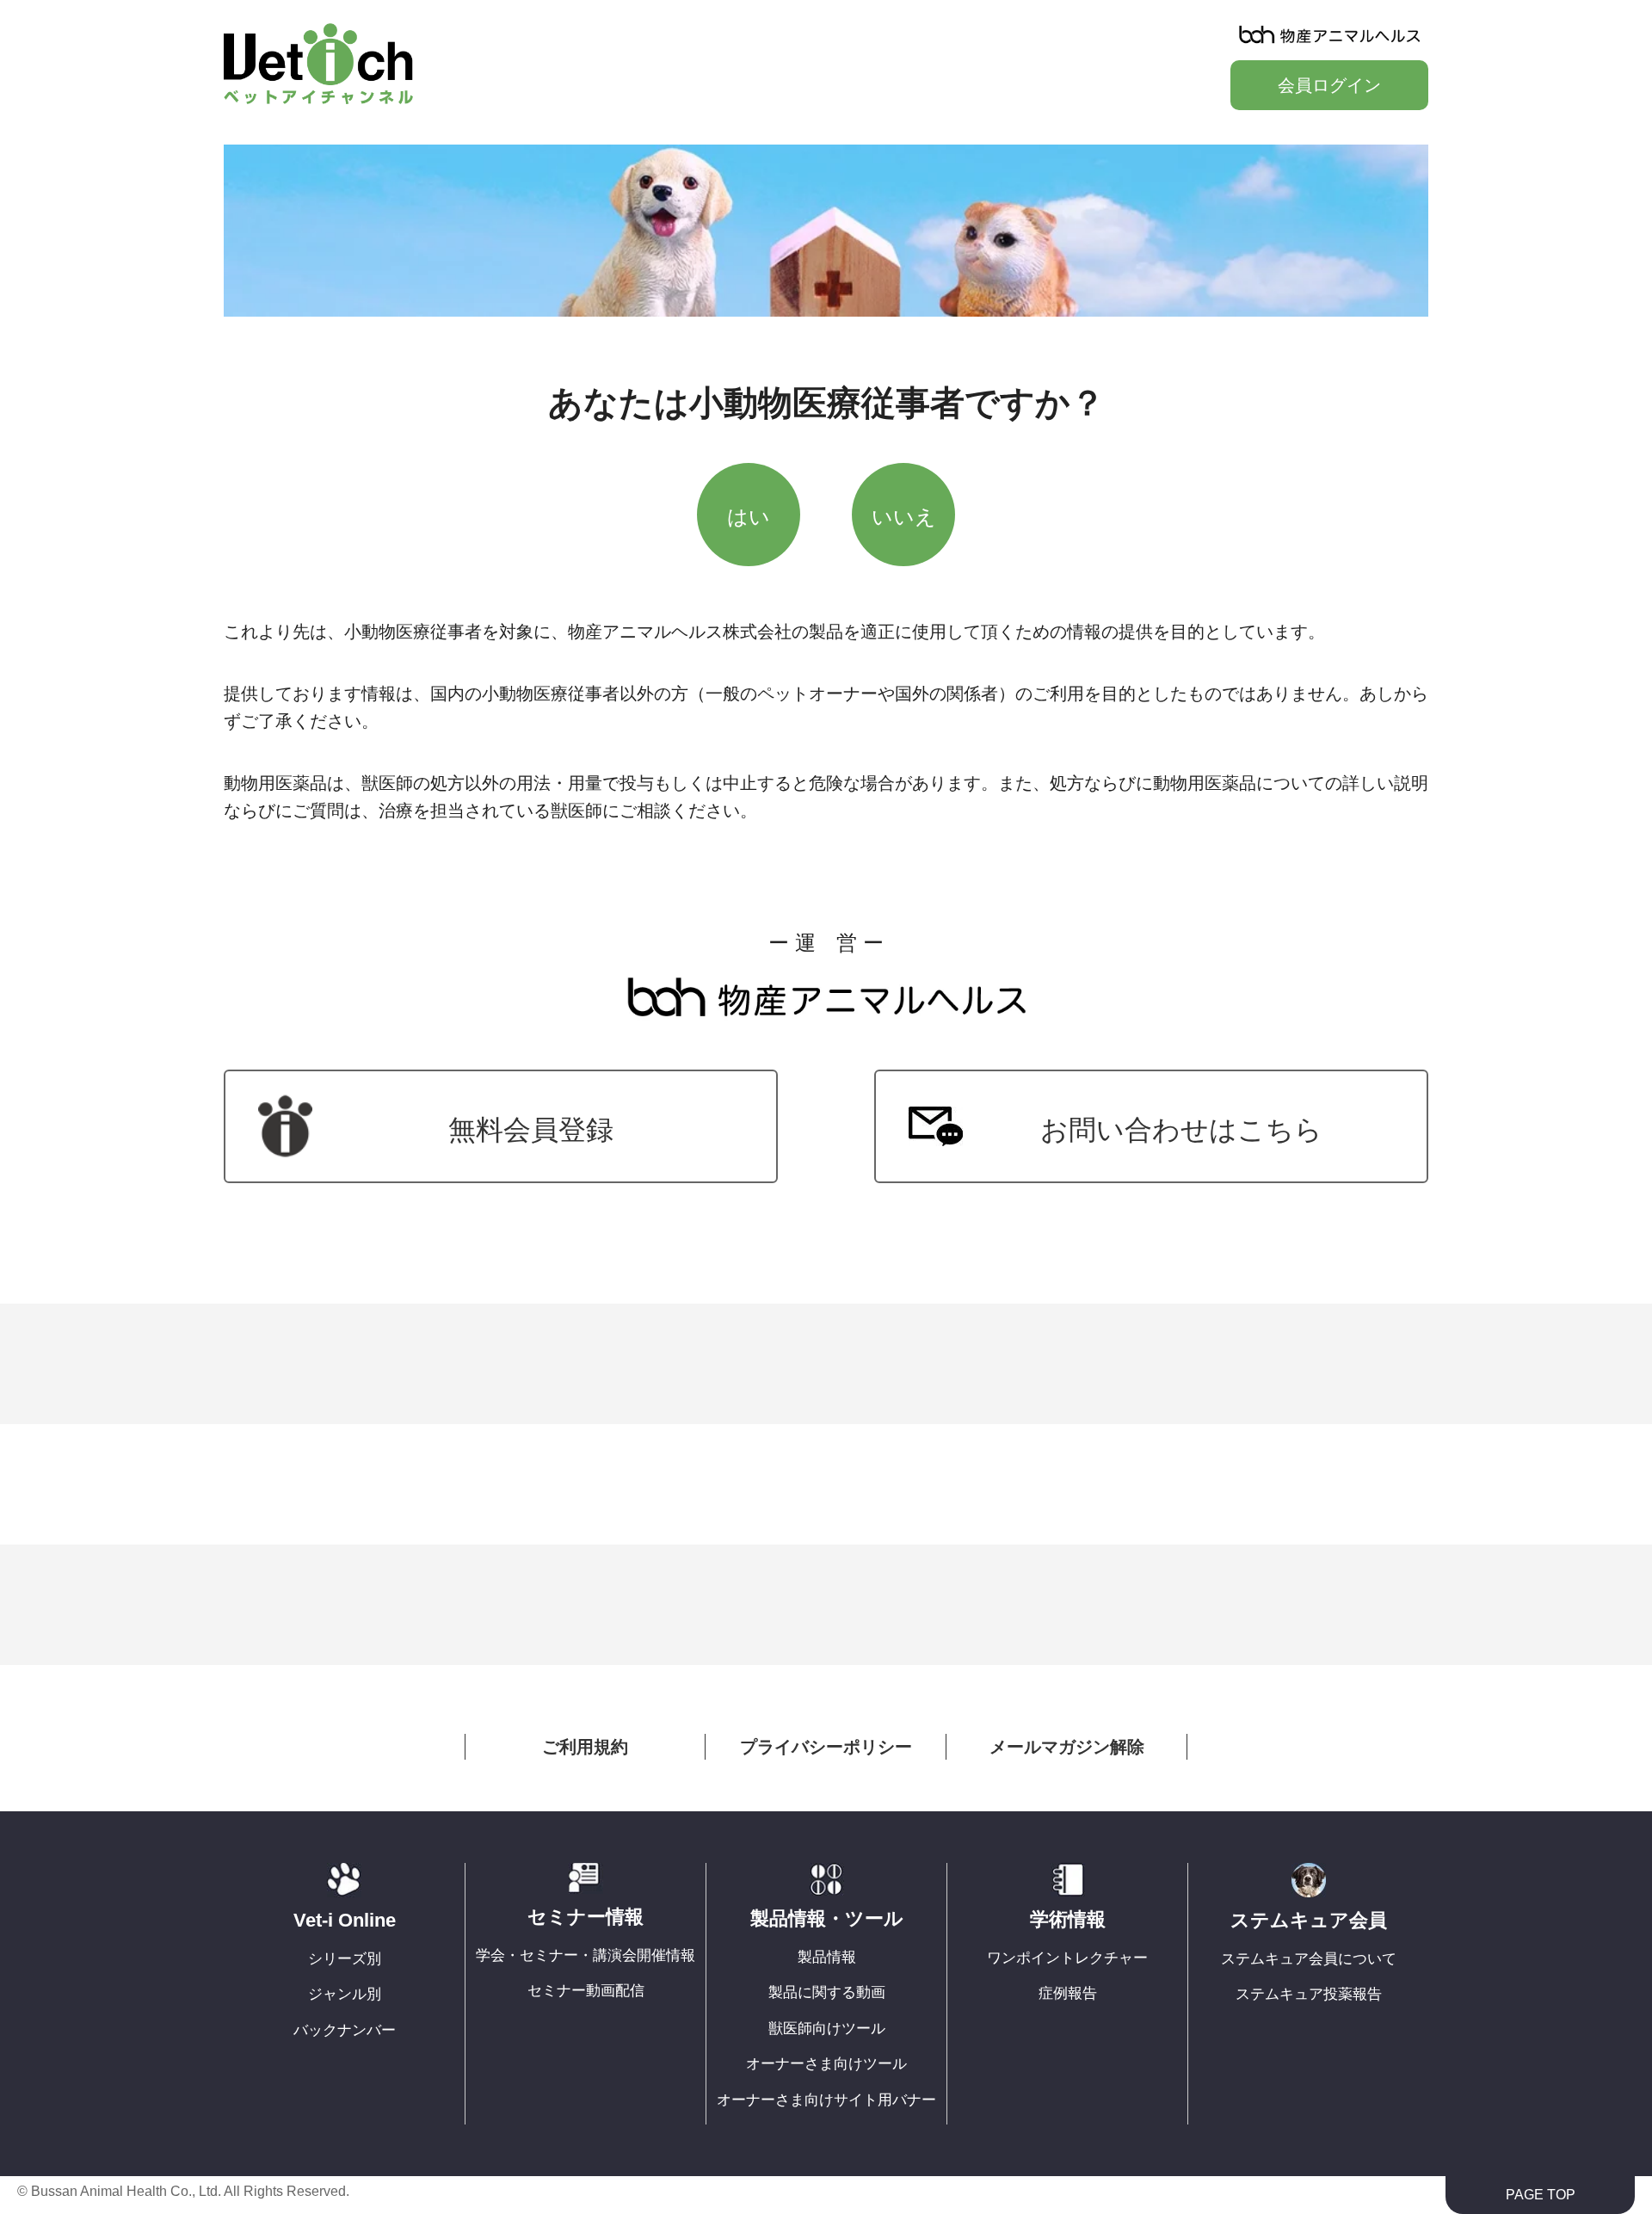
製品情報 (827, 1957)
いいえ (904, 517)
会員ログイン (1329, 85)
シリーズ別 (345, 1959)
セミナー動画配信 (586, 1991)
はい (749, 517)
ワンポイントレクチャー (1067, 1958)
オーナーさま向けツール (826, 2064)
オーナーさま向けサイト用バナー (826, 2100)
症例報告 (1068, 1993)
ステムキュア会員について (1309, 1959)
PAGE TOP (1541, 2195)
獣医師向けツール (827, 2029)
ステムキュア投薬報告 (1309, 1994)
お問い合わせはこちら (1181, 1130)
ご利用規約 (585, 1747)
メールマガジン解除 (1067, 1747)
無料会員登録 (531, 1130)
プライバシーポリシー (826, 1747)
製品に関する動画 (827, 1992)
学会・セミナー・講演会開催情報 (586, 1955)
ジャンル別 (345, 1994)
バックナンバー (345, 2030)
